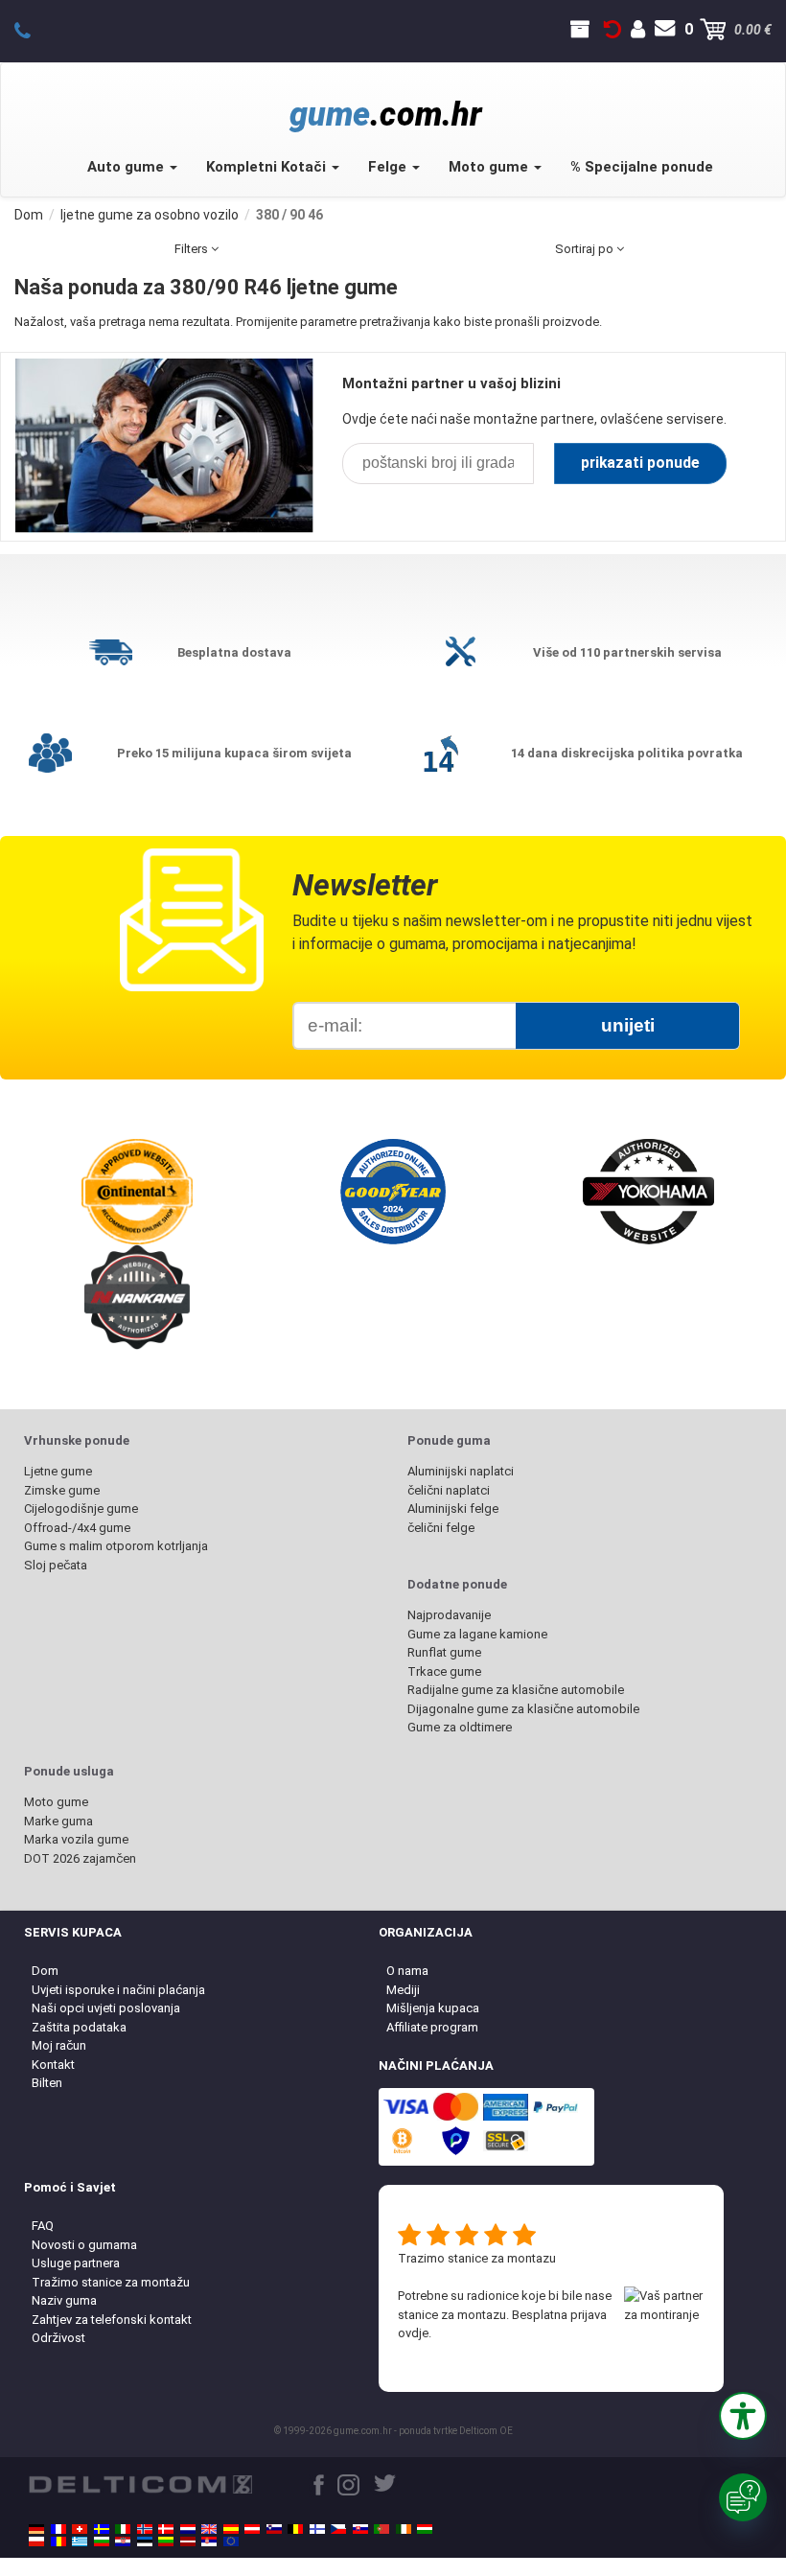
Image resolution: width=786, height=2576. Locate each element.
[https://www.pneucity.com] (381, 2529)
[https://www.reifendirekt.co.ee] (145, 2541)
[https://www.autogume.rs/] (209, 2541)
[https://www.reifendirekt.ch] (80, 2529)
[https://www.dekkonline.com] (145, 2529)
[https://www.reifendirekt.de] (36, 2529)
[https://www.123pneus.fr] (58, 2529)
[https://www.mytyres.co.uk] (209, 2529)
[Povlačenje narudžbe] (613, 30)
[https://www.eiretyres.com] (404, 2529)
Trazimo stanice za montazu (477, 2258)
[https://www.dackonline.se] (102, 2529)
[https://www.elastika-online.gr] (80, 2541)
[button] (743, 2416)
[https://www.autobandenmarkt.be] (295, 2529)
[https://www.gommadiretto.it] (123, 2529)
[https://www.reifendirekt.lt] (166, 2541)
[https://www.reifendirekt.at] (252, 2529)
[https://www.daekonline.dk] (166, 2529)
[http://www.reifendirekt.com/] (231, 2541)
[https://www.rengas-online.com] (317, 2529)
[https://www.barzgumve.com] (102, 2541)
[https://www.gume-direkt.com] (274, 2529)
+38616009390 (33, 30)
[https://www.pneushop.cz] (338, 2529)
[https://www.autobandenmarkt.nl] (188, 2529)
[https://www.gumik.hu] (425, 2529)
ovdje (413, 2333)
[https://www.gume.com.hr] (123, 2541)
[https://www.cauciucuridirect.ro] (58, 2541)
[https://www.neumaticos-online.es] (231, 2529)
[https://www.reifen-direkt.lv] (188, 2541)
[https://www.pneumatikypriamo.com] (360, 2529)
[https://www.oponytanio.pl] (36, 2541)
